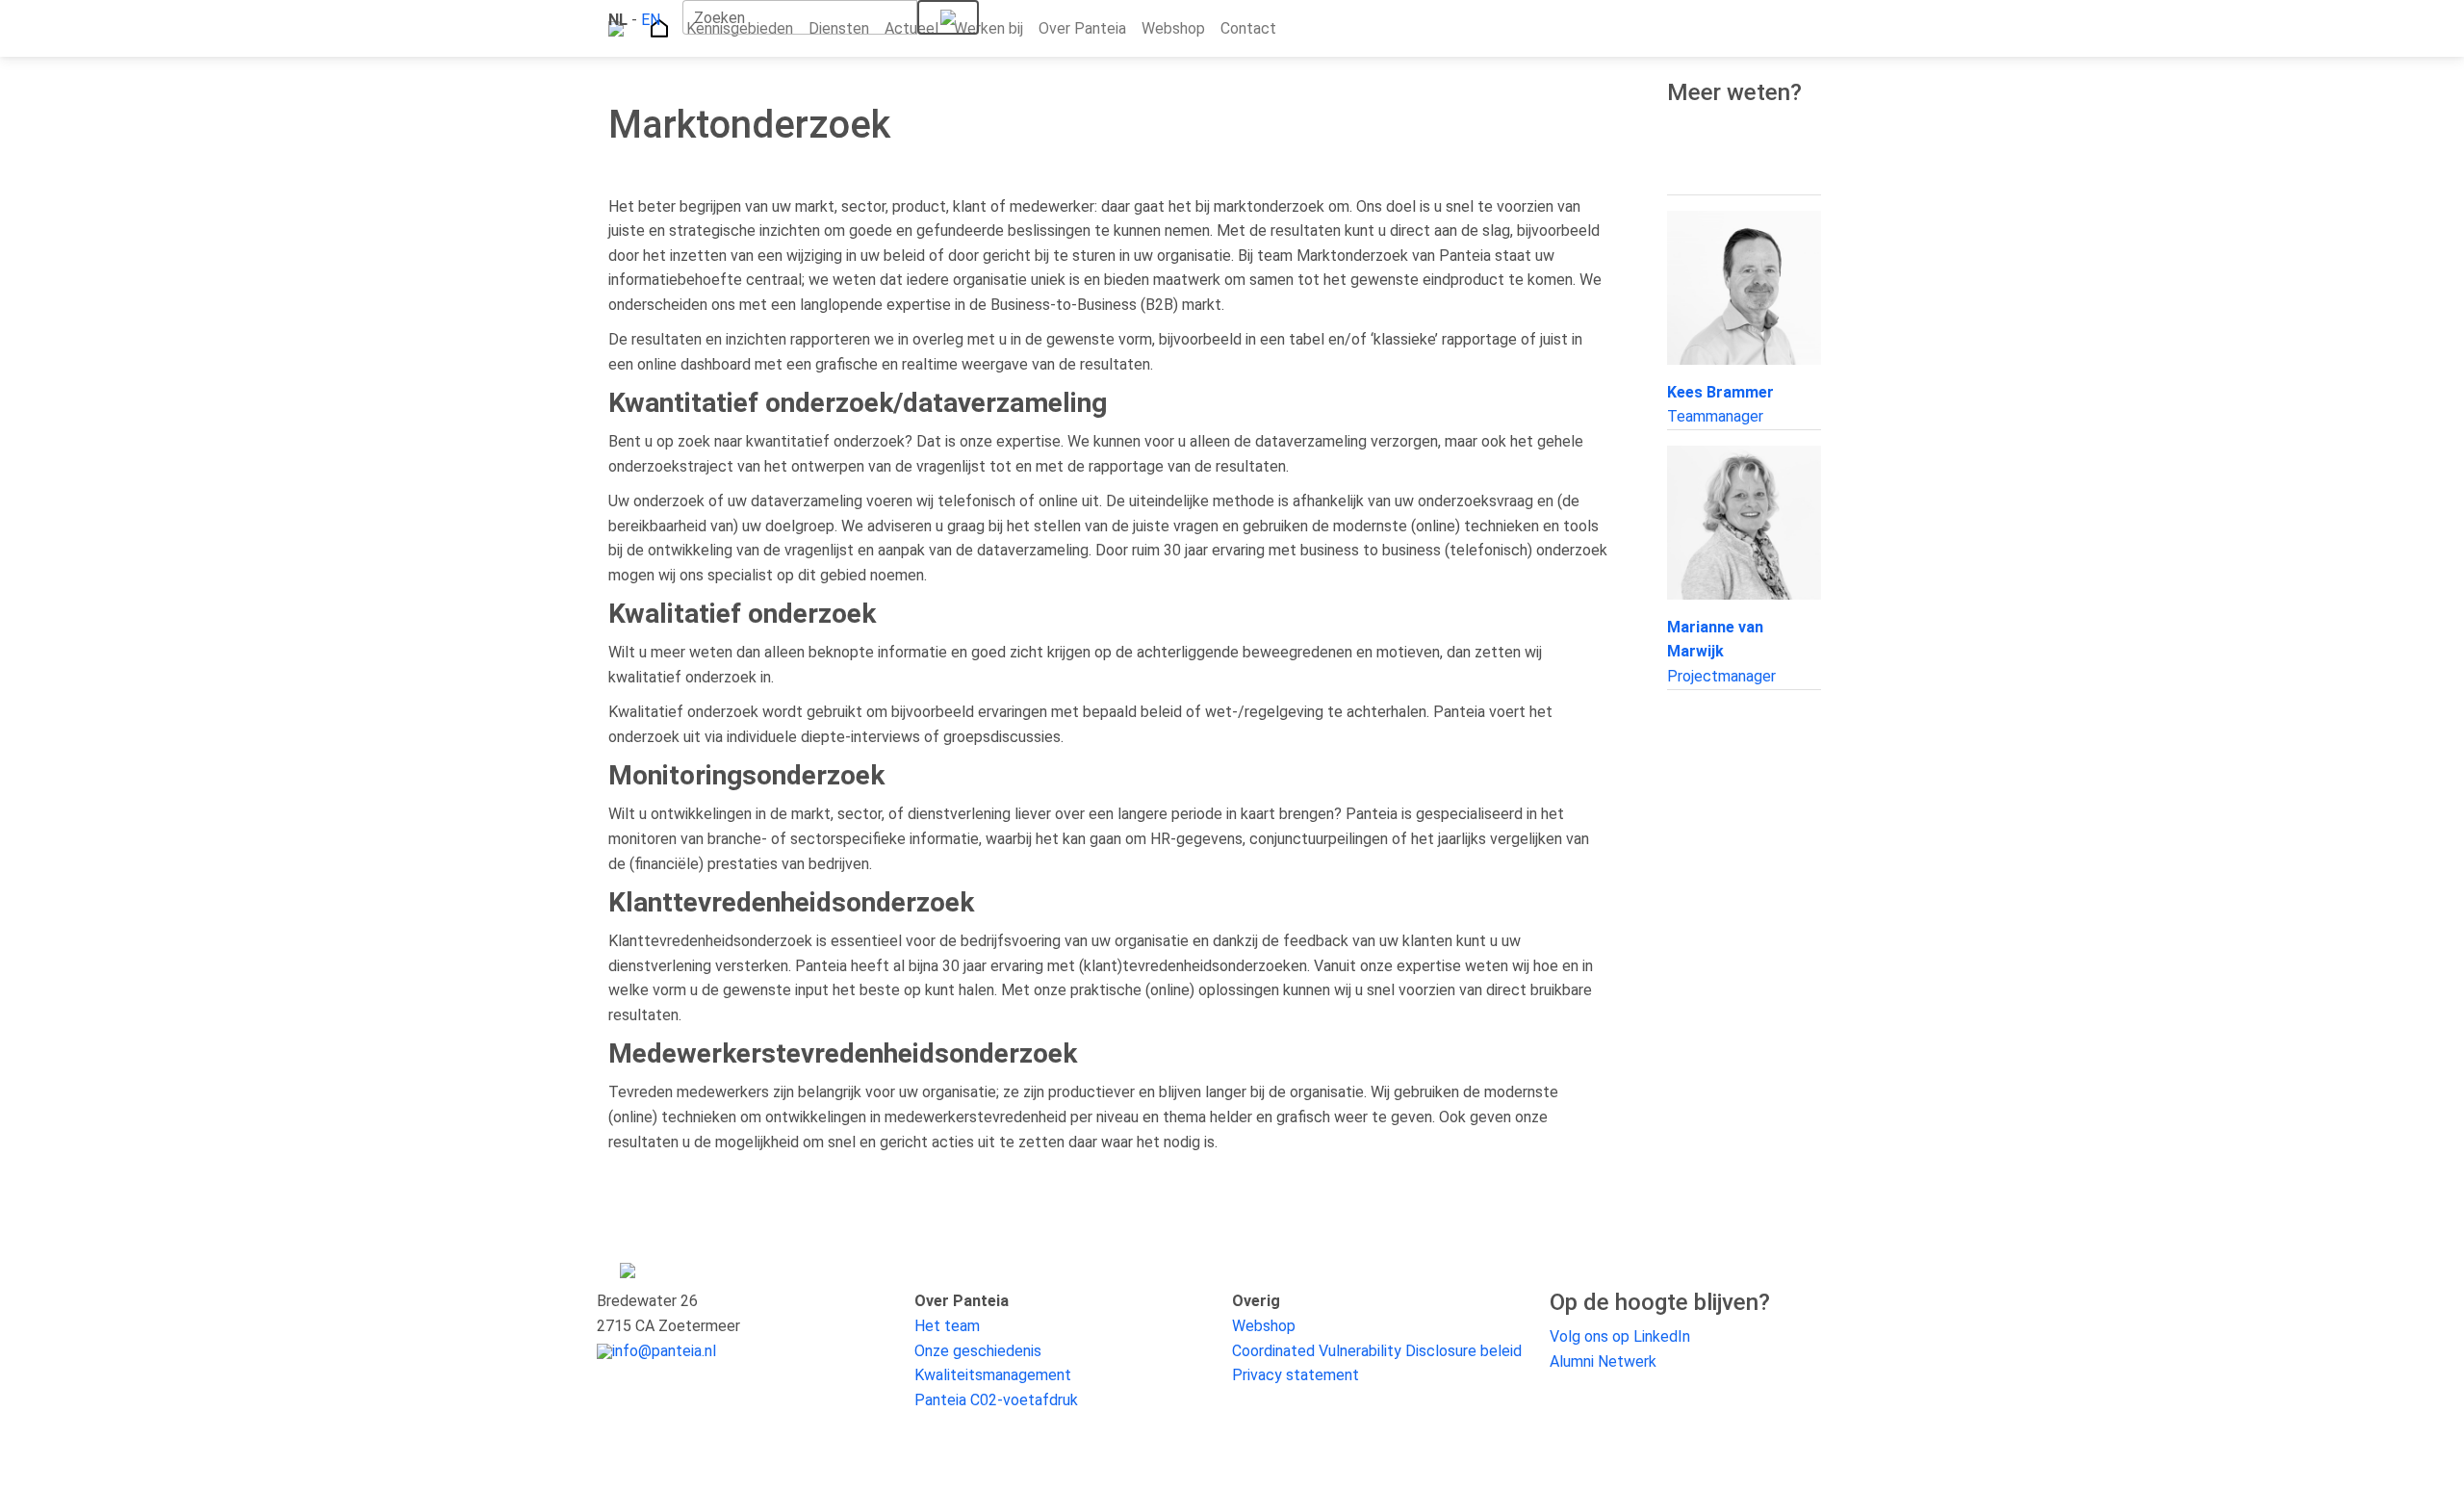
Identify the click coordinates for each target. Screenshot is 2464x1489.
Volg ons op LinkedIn (1620, 1336)
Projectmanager (1721, 652)
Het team (947, 1326)
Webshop (1264, 1326)
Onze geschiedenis (978, 1351)
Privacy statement (1296, 1375)
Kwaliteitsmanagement (993, 1375)
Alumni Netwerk (1603, 1361)
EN (651, 20)
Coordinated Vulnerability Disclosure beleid (1377, 1351)
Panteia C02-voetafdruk (996, 1400)
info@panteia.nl (664, 1351)
